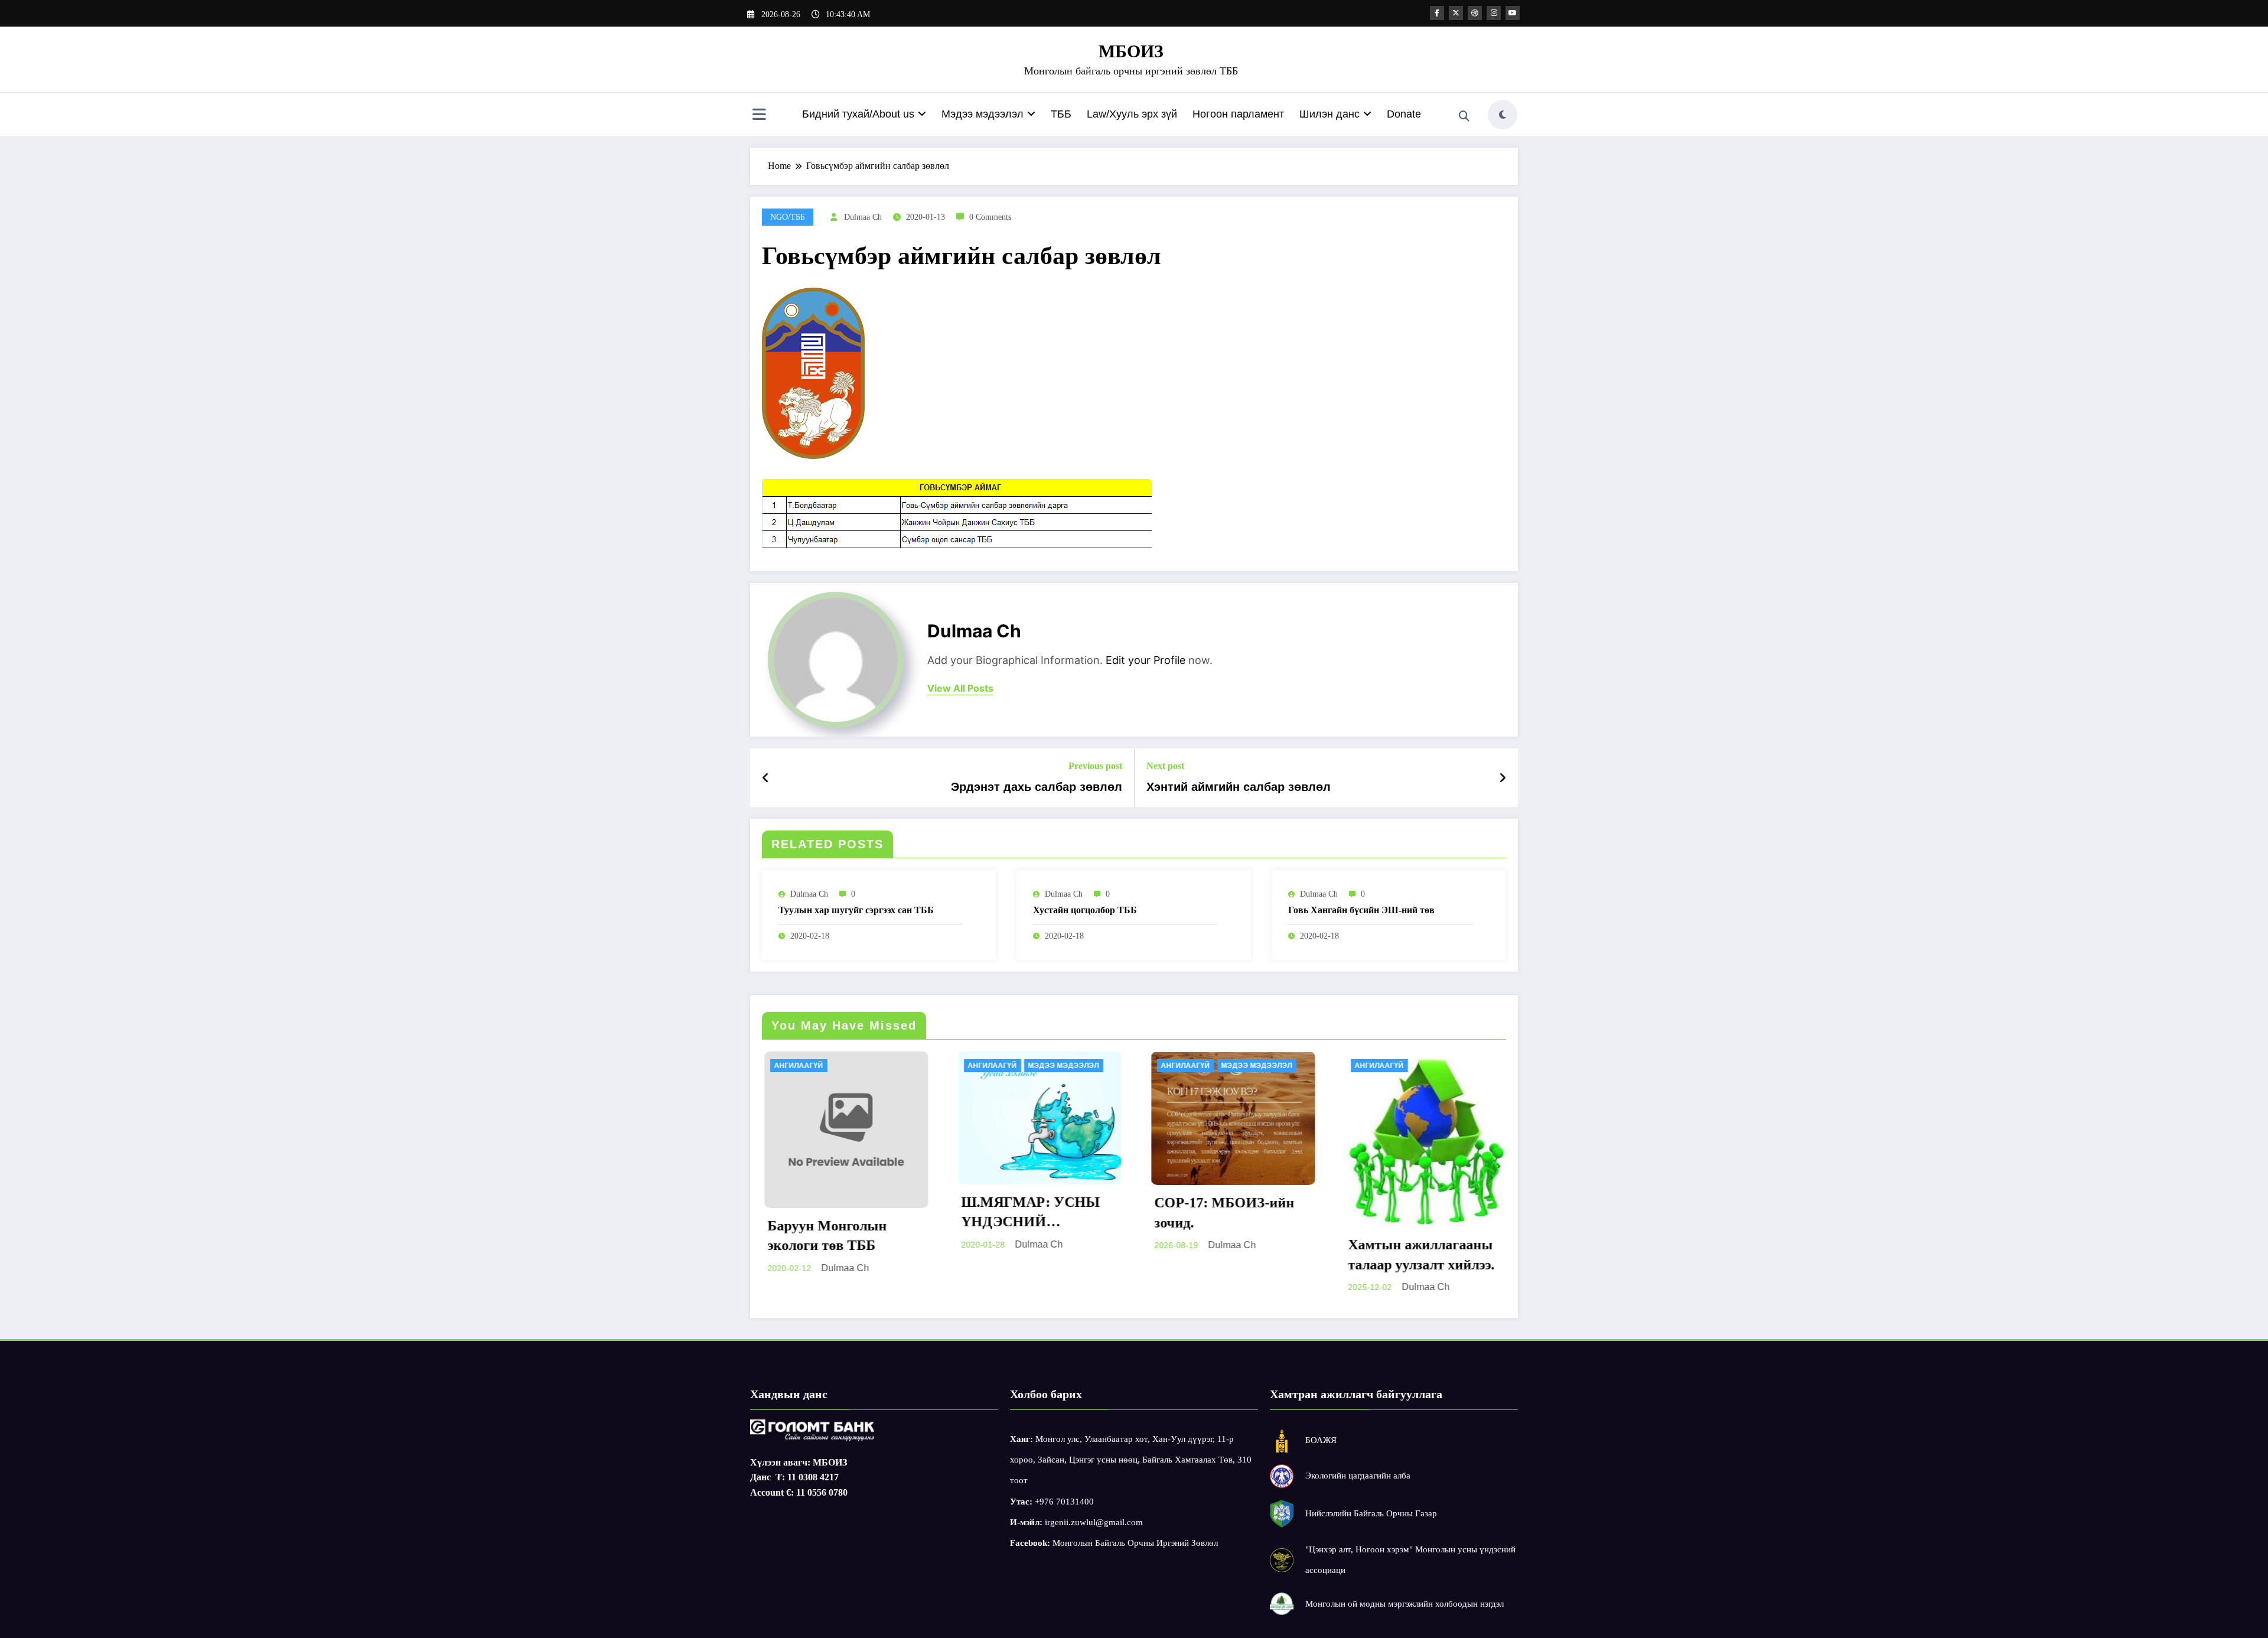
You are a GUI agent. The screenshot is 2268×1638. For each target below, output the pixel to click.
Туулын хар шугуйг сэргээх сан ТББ (856, 910)
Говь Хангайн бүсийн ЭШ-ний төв (1361, 910)
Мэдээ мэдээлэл (983, 114)
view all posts (960, 688)
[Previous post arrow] (766, 778)
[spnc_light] (1503, 115)
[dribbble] (1475, 13)
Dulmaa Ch (863, 217)
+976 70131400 (1064, 1502)
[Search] (1464, 116)
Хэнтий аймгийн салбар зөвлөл (1239, 787)
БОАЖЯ (1321, 1440)
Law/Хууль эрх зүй (1132, 114)
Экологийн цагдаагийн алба (1358, 1476)
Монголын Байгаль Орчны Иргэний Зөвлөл (1135, 1543)
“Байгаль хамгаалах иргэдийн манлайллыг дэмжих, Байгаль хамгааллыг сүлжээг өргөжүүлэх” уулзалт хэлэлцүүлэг (1418, 1179)
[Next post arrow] (1503, 778)
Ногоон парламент (1238, 114)
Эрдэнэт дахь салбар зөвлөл (1037, 787)
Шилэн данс (1329, 114)
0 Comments (990, 217)
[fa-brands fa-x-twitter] (1456, 13)
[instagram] (1494, 13)
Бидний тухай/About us (858, 114)
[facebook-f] (1437, 13)
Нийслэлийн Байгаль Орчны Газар (1371, 1513)
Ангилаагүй (797, 1066)
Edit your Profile (1146, 660)
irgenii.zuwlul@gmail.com (1094, 1522)
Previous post (1095, 766)
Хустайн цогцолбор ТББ (1085, 910)
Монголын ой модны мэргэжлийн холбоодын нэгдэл (1405, 1604)
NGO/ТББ (788, 217)
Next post (1165, 766)
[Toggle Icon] (759, 116)
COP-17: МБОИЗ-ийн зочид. (1029, 1213)
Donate (1404, 114)
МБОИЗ (1131, 51)
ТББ (1061, 114)
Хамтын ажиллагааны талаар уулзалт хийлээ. (1226, 1255)
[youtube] (1513, 13)
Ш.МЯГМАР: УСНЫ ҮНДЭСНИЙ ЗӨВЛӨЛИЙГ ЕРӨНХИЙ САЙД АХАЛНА (835, 1213)
